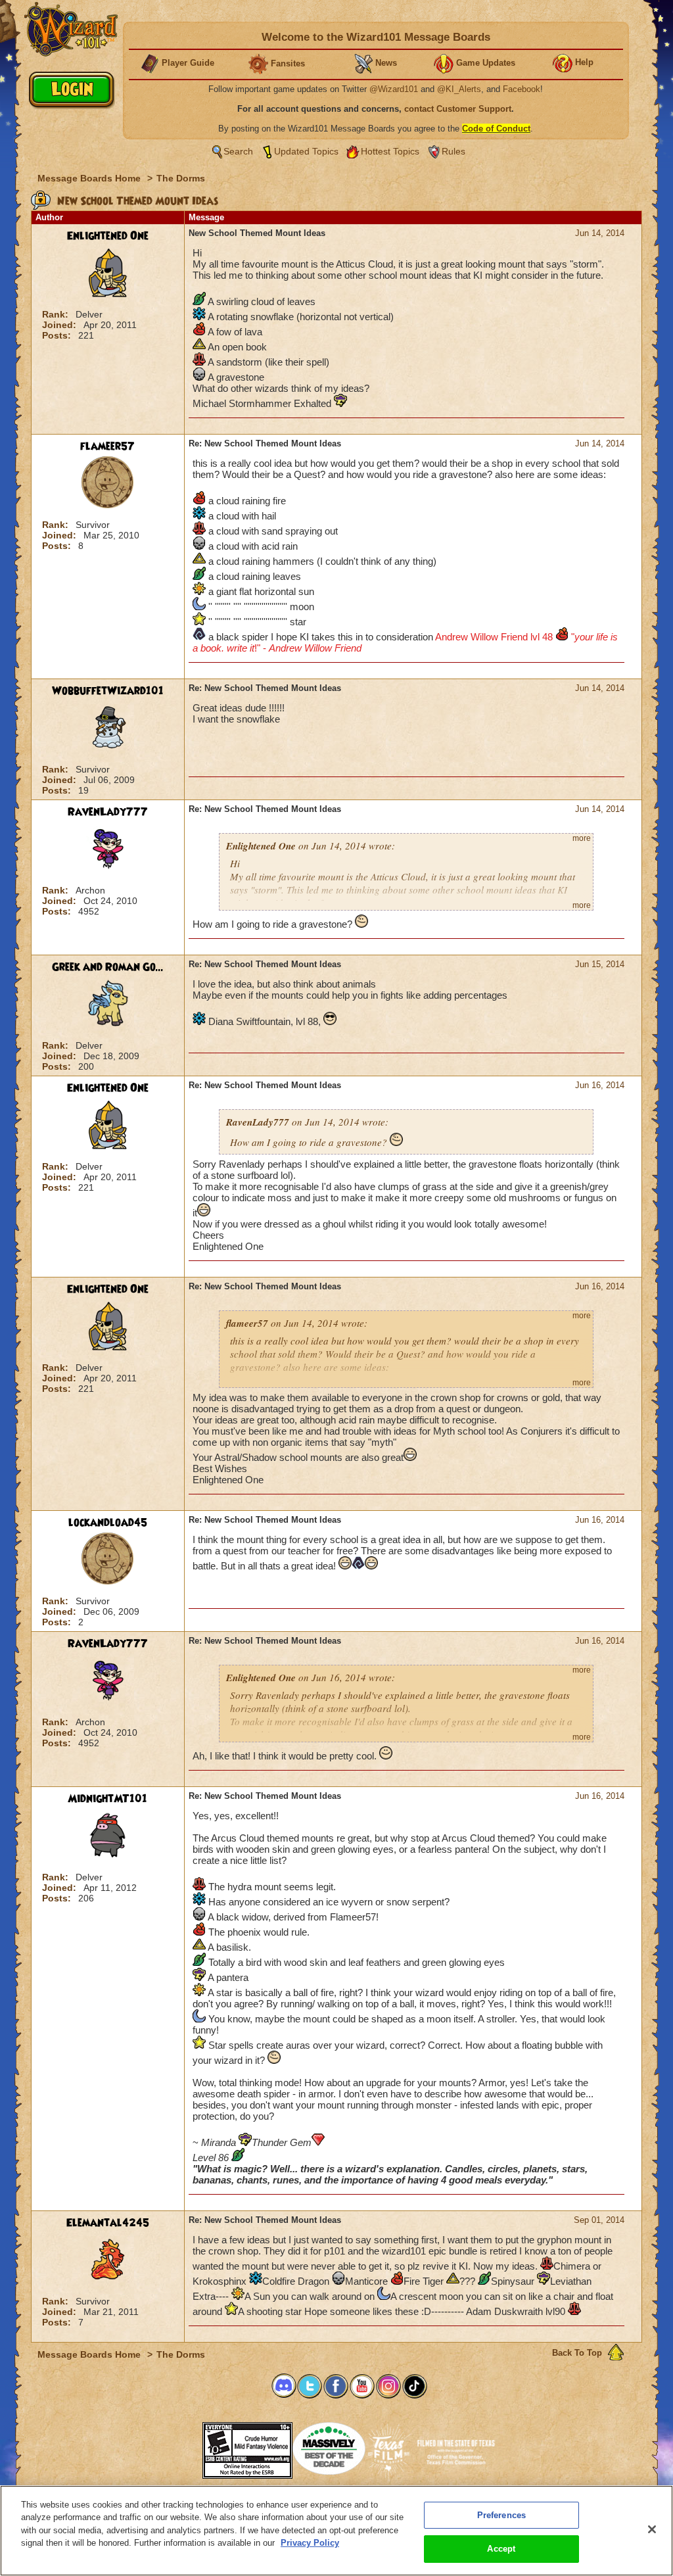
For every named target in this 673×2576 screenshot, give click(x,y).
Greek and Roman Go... (108, 967)
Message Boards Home (90, 178)
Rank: (57, 314)
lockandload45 (108, 1523)
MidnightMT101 (107, 1799)
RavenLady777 (108, 812)
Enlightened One (108, 236)
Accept (501, 2549)
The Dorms (181, 178)
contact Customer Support (458, 109)
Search (238, 151)
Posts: (58, 335)
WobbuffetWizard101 (108, 691)
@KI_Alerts (459, 89)
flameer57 (107, 446)
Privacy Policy (310, 2543)
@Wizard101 (394, 89)
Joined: (60, 325)
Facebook (522, 89)
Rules (453, 151)
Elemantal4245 (108, 2223)
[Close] (652, 2529)
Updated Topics (306, 151)
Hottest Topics (390, 151)
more (582, 838)
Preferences (501, 2515)
